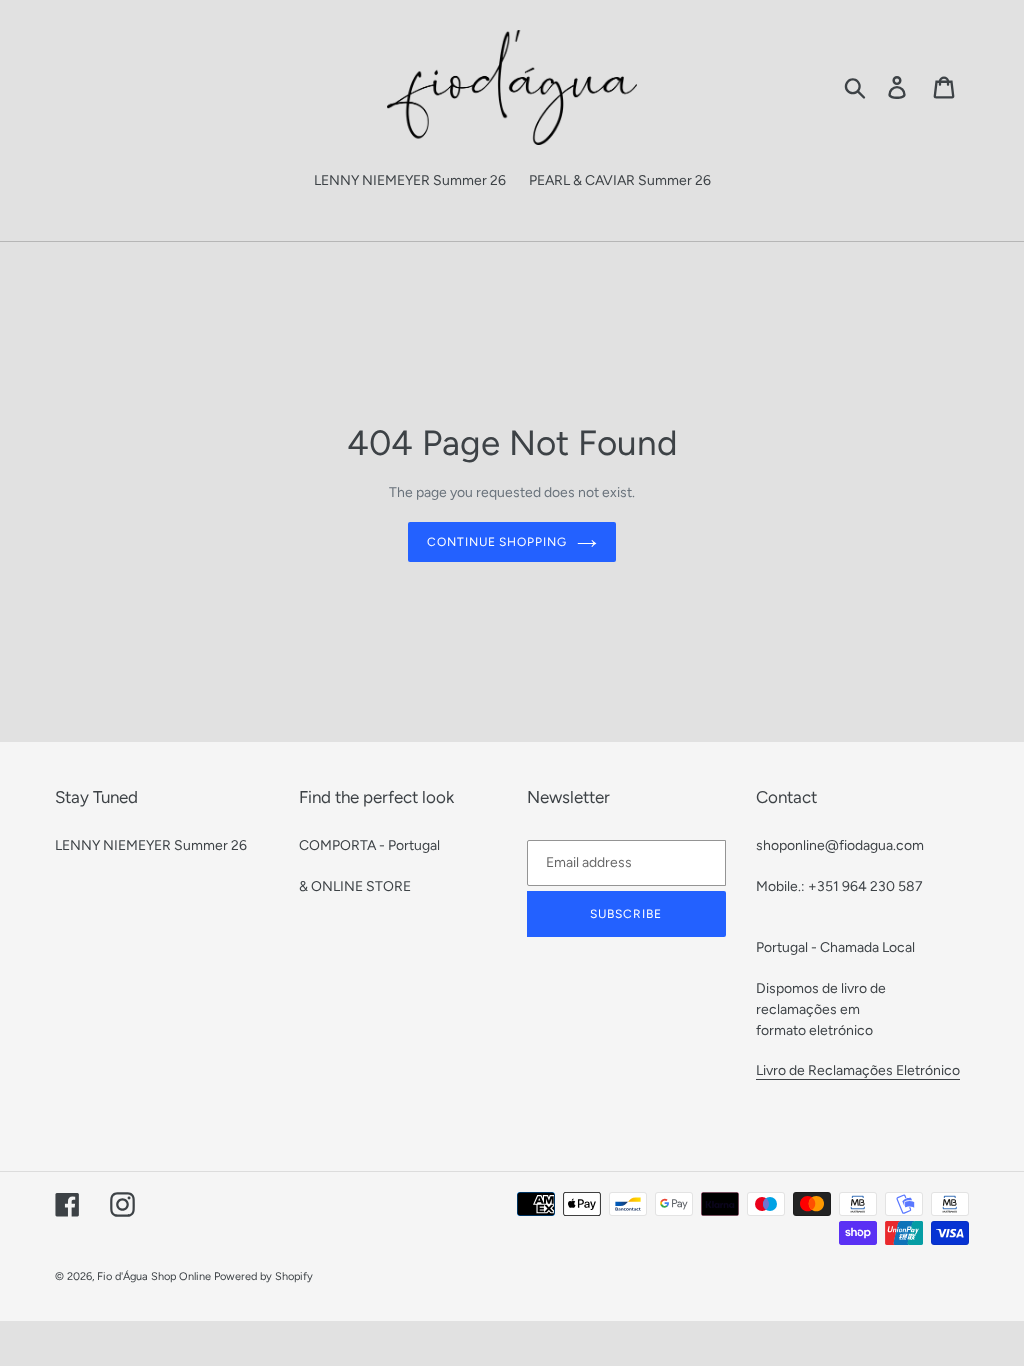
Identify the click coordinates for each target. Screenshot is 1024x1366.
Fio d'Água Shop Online (154, 1276)
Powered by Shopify (263, 1276)
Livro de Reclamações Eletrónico (858, 1070)
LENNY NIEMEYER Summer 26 (151, 845)
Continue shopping (497, 542)
